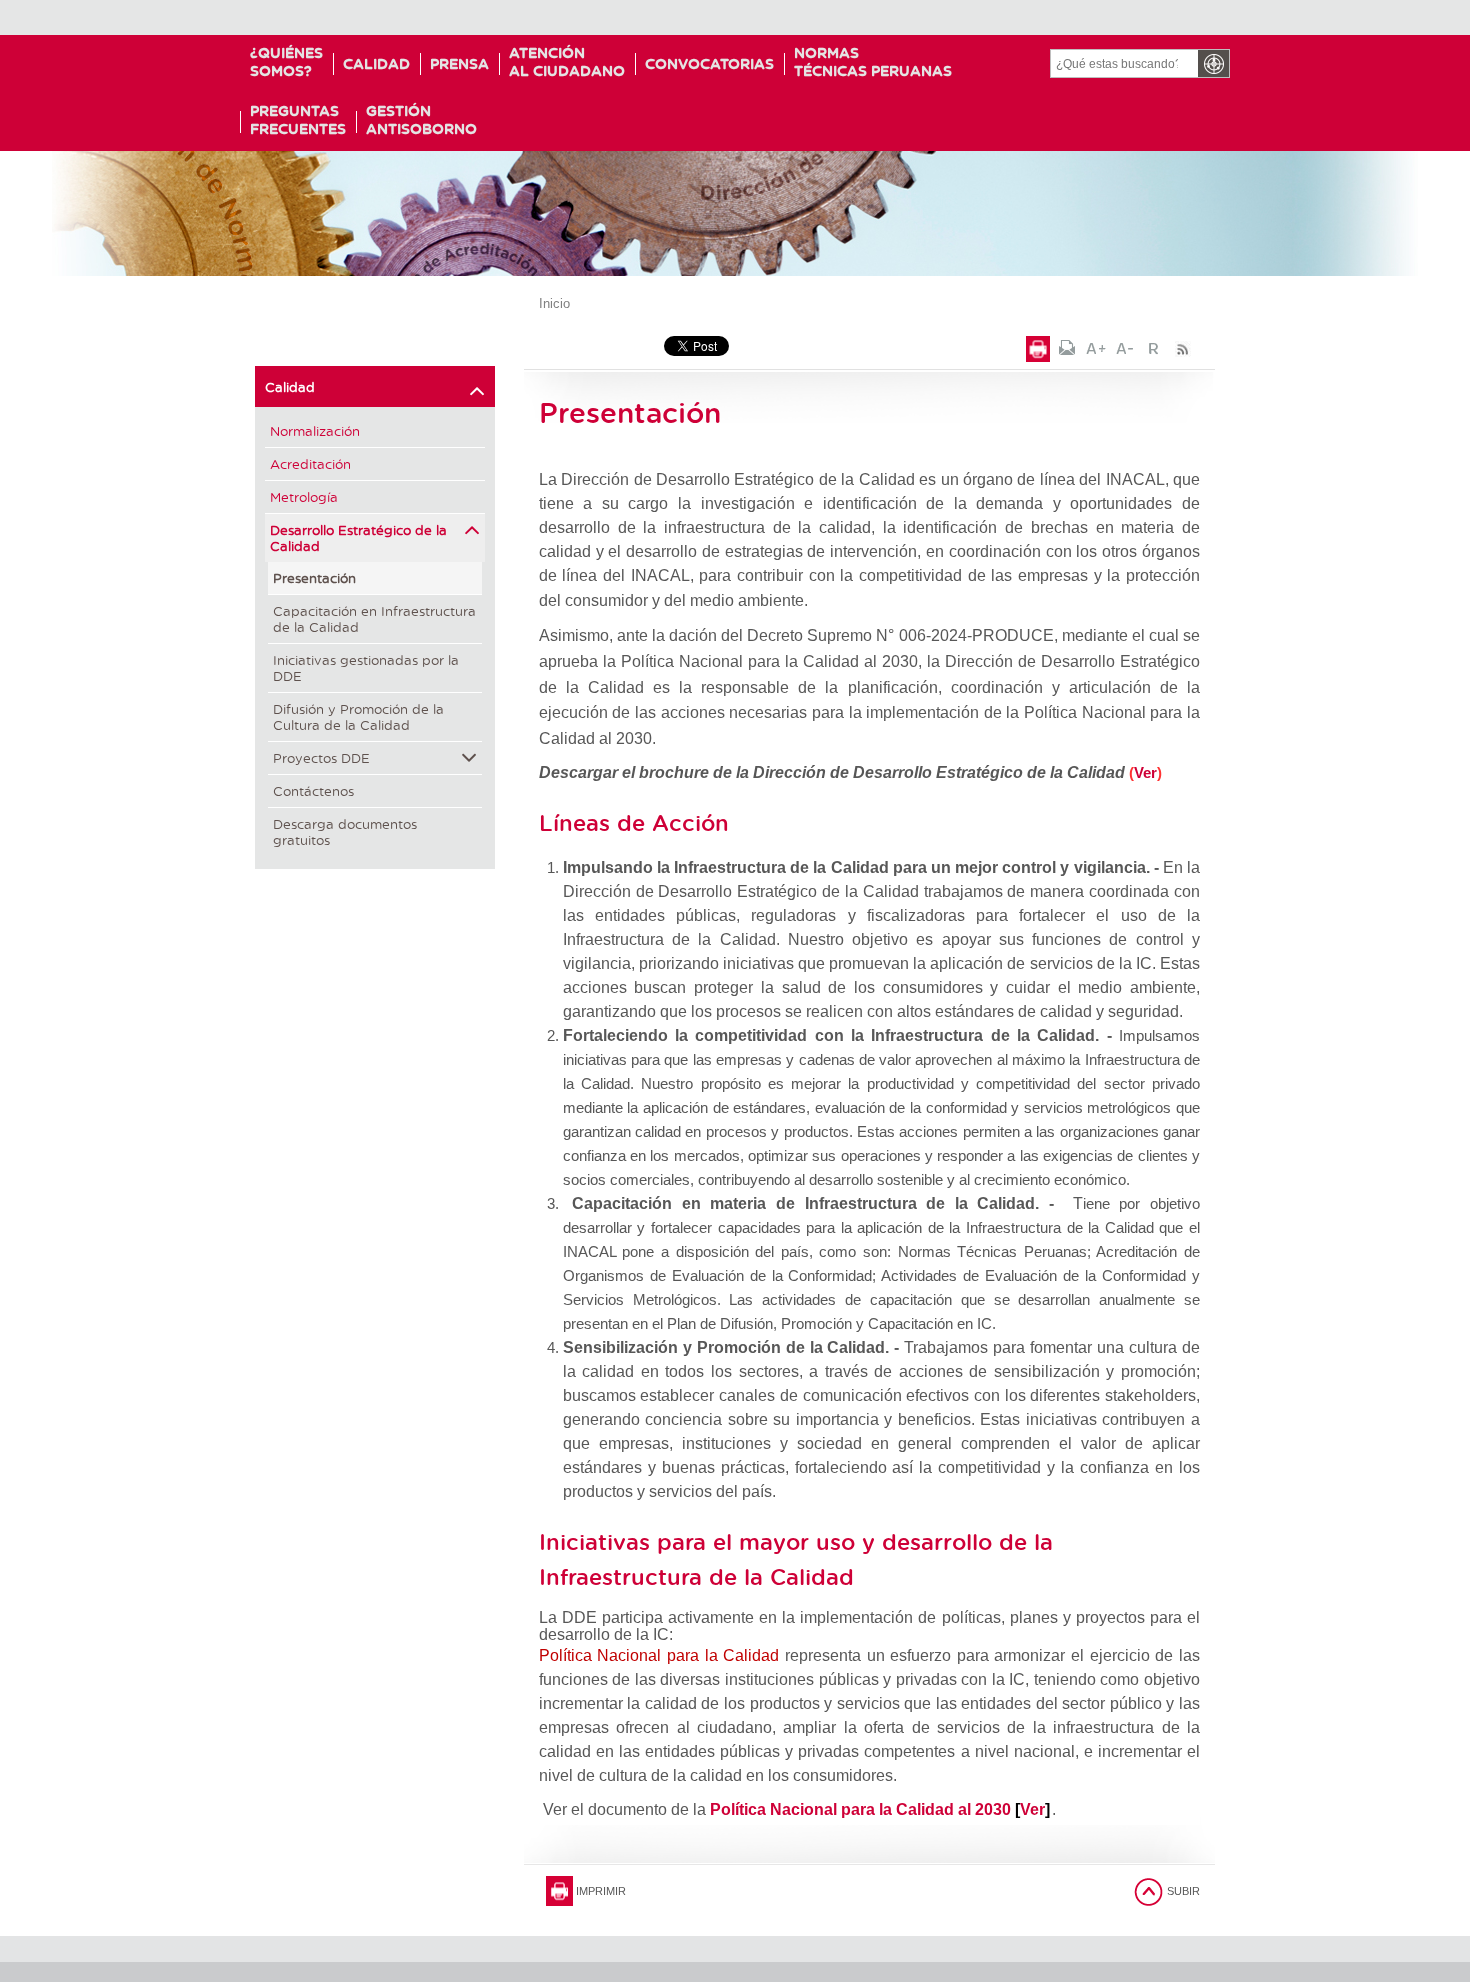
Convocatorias (709, 63)
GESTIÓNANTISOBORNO (421, 119)
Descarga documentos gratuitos (345, 831)
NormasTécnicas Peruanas (873, 61)
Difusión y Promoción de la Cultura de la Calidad (358, 716)
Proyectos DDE (321, 757)
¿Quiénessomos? (286, 61)
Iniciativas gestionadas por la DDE (366, 667)
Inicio (554, 303)
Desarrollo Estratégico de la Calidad (358, 537)
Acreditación (310, 463)
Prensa (459, 63)
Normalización (315, 430)
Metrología (304, 496)
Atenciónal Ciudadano (567, 61)
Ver (1145, 772)
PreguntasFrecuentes (298, 119)
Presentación (314, 577)
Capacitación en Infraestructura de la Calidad (374, 618)
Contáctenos (313, 790)
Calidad (376, 63)
